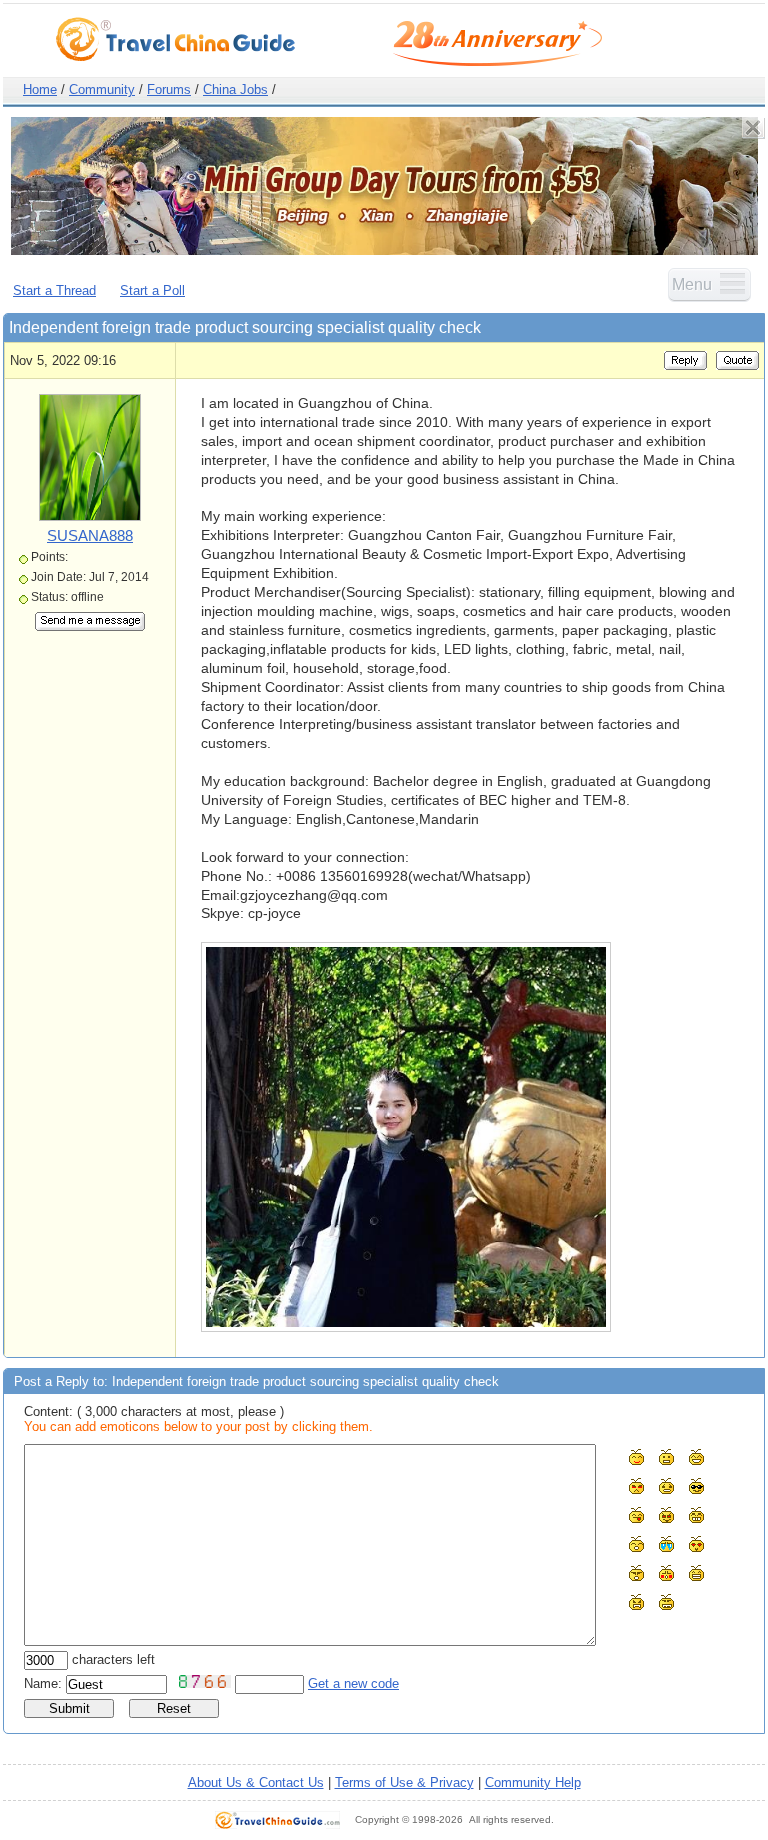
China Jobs (235, 89)
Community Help (533, 1782)
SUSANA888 (90, 535)
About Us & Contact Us (256, 1782)
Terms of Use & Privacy (404, 1782)
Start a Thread (54, 290)
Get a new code (353, 1683)
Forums (169, 89)
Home (40, 89)
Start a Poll (152, 290)
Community (102, 89)
